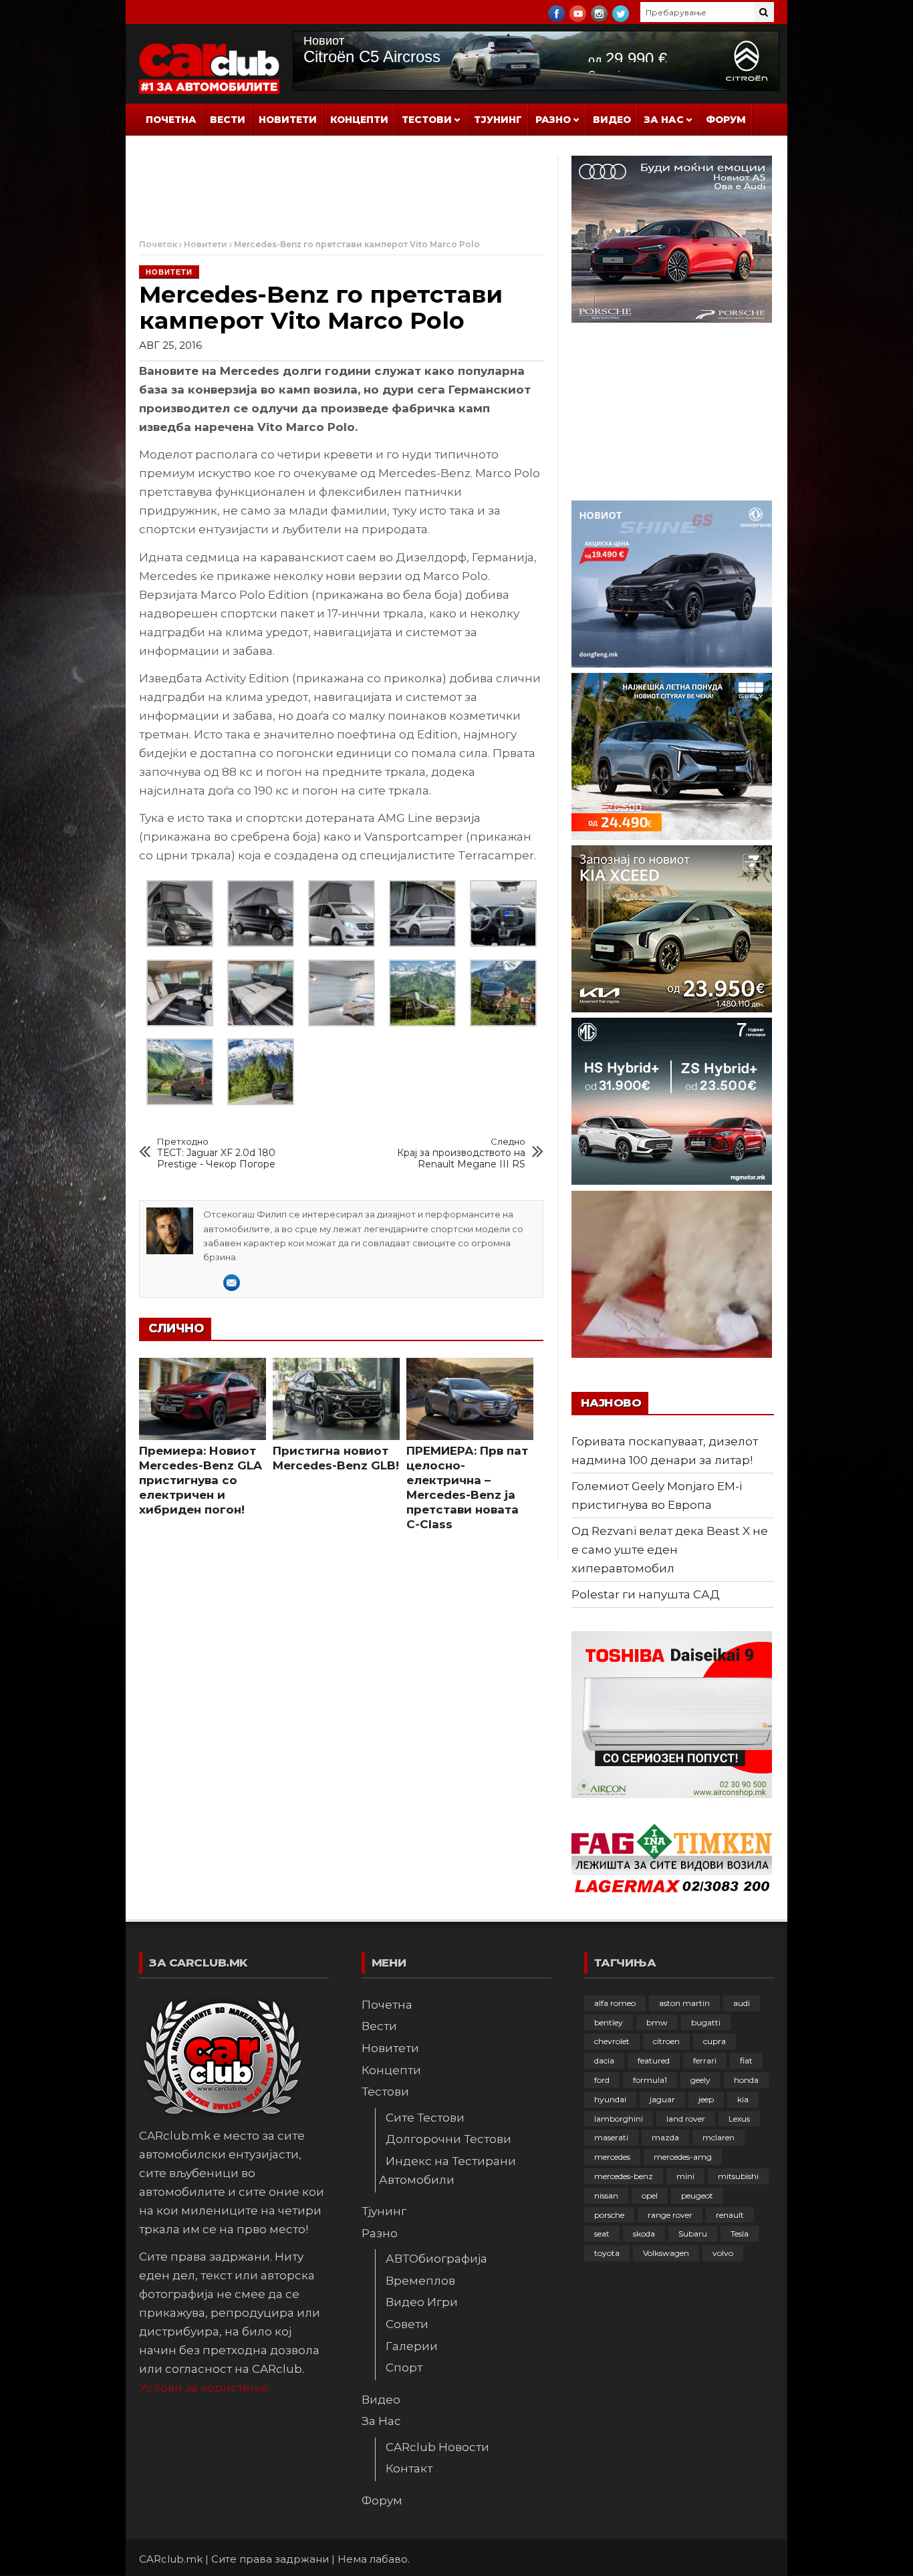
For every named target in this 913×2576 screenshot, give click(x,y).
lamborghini (619, 2119)
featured (654, 2060)
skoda (644, 2234)
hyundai (610, 2099)
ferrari (705, 2060)
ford (602, 2080)
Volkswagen (666, 2253)
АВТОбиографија (436, 2259)
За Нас (664, 120)
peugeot (697, 2195)
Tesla (740, 2234)
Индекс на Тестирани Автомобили (447, 2170)
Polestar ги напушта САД (646, 1594)
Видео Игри (422, 2302)
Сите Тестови (425, 2118)
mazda (665, 2137)
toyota (607, 2253)
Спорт (404, 2368)
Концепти (359, 120)
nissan (606, 2195)
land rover (686, 2119)
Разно (553, 120)
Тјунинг (498, 120)
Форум (726, 120)
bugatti (706, 2022)
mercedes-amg (683, 2157)
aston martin (684, 2003)
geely (700, 2080)
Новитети (288, 120)
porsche (609, 2215)
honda (746, 2080)
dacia (604, 2060)
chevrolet (612, 2041)
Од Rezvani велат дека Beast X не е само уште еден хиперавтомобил (670, 1550)
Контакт (409, 2468)
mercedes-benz (624, 2176)
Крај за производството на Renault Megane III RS (461, 1153)
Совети (407, 2324)
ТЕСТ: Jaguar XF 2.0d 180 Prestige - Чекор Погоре (216, 1153)
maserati (611, 2137)
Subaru (693, 2234)
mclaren (719, 2137)
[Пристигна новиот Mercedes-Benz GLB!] (336, 1399)
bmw (657, 2022)
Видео (612, 120)
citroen (666, 2041)
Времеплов (420, 2281)
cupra (714, 2041)
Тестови (427, 120)
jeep (706, 2099)
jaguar (662, 2099)
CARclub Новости (437, 2447)
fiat (746, 2060)
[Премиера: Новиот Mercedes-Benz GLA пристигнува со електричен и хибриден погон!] (203, 1399)
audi (742, 2003)
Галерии (412, 2346)
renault (730, 2215)
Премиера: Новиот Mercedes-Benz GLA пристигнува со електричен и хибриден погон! (201, 1480)
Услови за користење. (205, 2388)
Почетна (171, 120)
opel (650, 2195)
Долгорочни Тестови (448, 2139)
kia (743, 2099)
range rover (670, 2215)
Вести (228, 120)
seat (602, 2234)
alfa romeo (615, 2003)
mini (685, 2176)
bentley (609, 2022)
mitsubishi (738, 2176)
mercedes (612, 2157)
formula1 (650, 2080)
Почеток (158, 244)
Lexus (739, 2119)
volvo (723, 2253)
